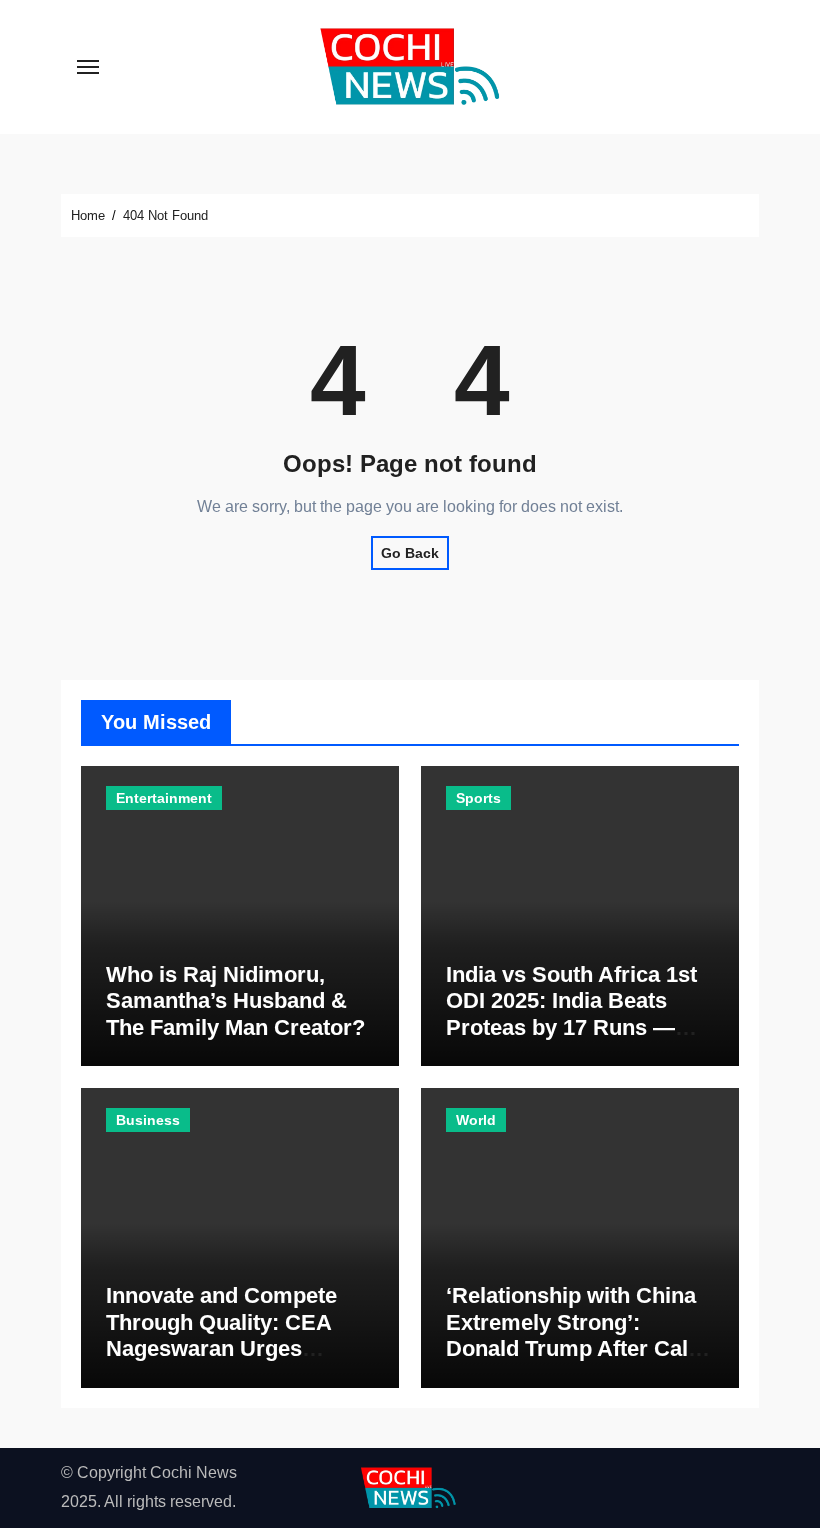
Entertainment (164, 798)
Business (148, 1120)
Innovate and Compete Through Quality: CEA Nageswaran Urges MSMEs (221, 1335)
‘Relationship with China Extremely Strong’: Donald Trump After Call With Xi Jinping (571, 1335)
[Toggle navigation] (88, 67)
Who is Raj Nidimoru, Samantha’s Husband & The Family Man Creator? (235, 1001)
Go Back (410, 553)
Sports (478, 798)
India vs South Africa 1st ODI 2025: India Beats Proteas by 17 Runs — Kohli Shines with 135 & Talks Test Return (571, 1027)
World (476, 1120)
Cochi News (193, 1472)
